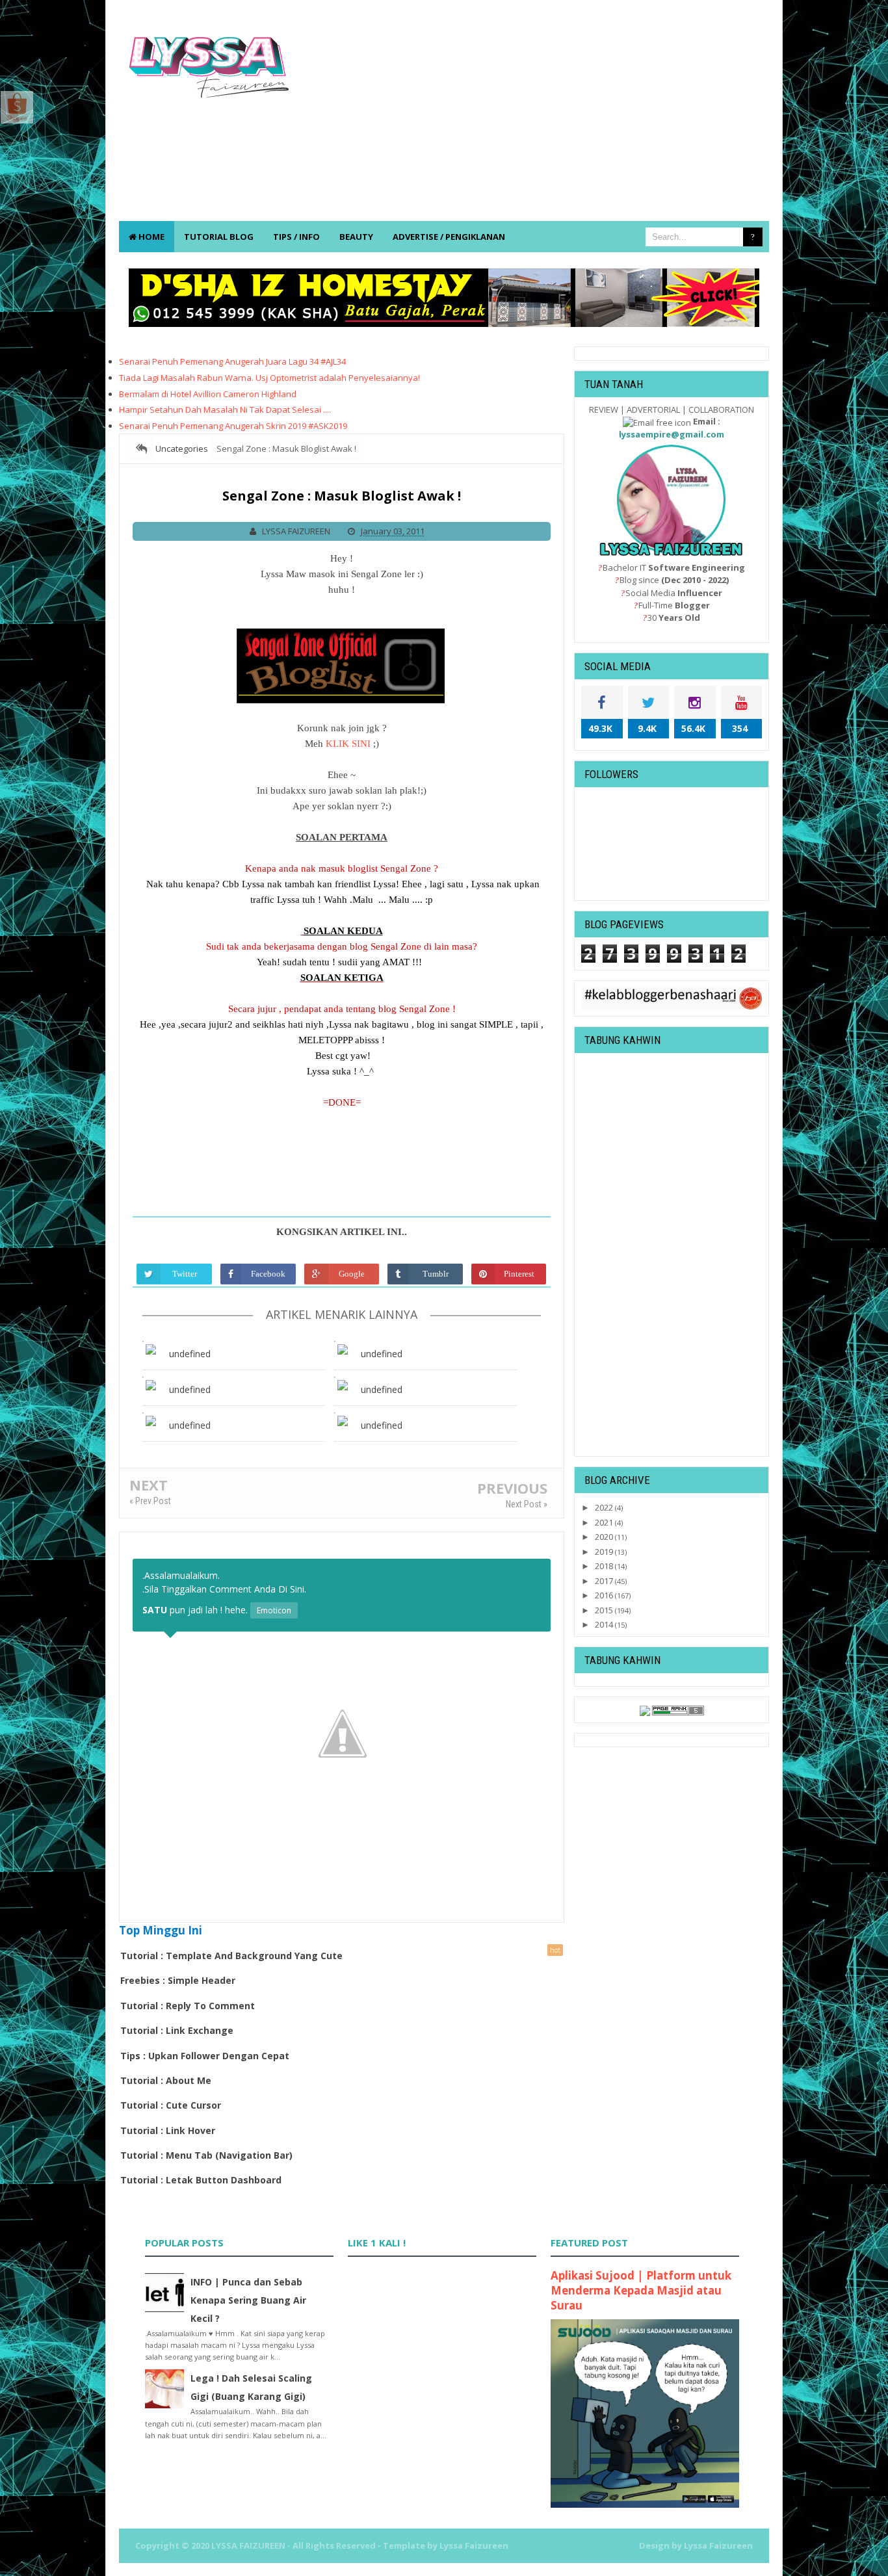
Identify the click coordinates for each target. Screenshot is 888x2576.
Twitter (185, 1274)
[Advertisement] (532, 117)
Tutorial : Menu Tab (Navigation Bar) (206, 2155)
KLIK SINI (348, 744)
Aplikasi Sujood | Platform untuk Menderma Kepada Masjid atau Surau (641, 2290)
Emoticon (274, 1610)
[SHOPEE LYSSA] (17, 106)
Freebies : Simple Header (178, 1980)
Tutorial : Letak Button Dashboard (201, 2180)
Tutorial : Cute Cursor (171, 2105)
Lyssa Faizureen (718, 2545)
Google (352, 1274)
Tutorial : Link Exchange (177, 2030)
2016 (605, 1595)
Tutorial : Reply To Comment (188, 2006)
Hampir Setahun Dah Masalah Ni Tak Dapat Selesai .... (225, 410)
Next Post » (527, 1504)
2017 (605, 1581)
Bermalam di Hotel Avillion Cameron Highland (208, 394)
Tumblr (436, 1274)
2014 (605, 1624)
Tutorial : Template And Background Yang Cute (231, 1956)
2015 (605, 1610)
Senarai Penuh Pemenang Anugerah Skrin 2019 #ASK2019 (233, 426)
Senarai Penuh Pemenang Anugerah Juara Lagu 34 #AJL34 (232, 361)
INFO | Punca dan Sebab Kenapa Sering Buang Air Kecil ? (248, 2300)
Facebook (268, 1274)
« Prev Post (150, 1501)
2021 (605, 1522)
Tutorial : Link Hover (168, 2130)
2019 (605, 1552)
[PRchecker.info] (678, 1710)
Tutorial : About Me (166, 2080)
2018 (605, 1566)
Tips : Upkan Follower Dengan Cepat (205, 2056)
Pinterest (519, 1274)
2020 (605, 1537)
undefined (190, 1354)
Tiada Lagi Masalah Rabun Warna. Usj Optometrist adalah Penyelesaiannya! (269, 378)
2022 (605, 1507)
